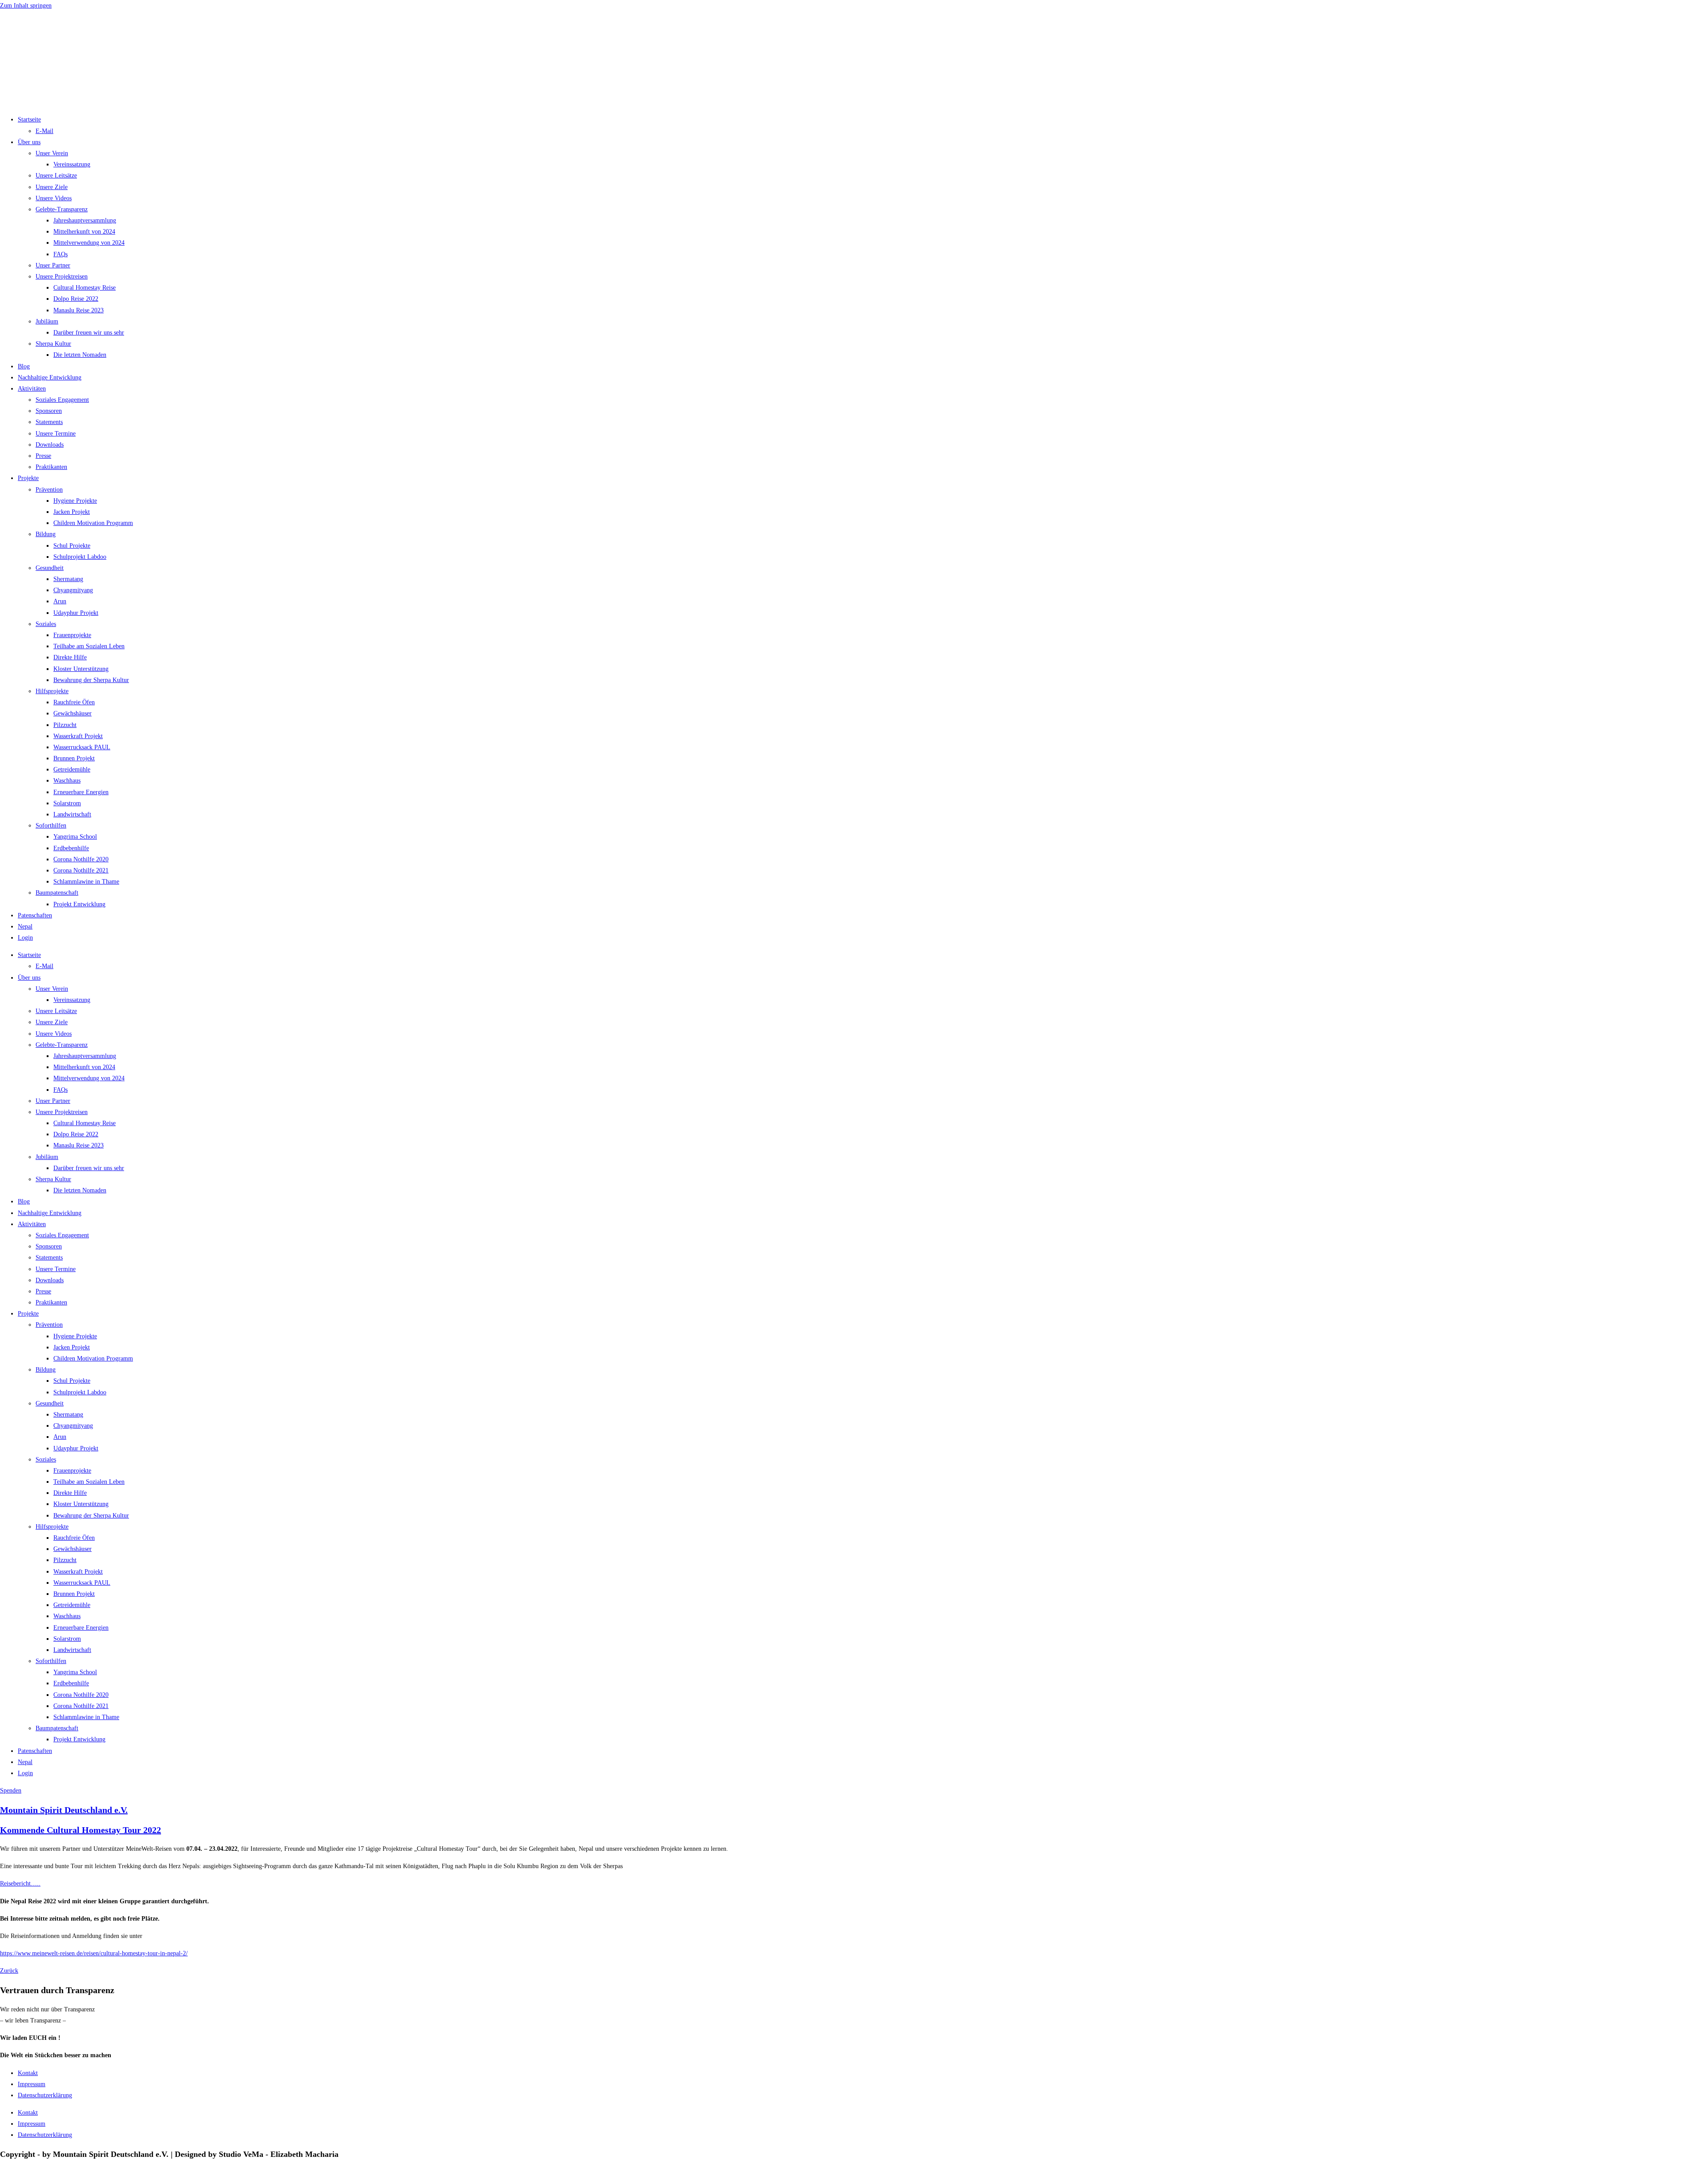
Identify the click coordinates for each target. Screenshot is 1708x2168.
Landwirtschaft (72, 814)
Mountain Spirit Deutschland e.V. (64, 1810)
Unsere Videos (54, 198)
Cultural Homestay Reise (85, 288)
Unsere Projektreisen (62, 277)
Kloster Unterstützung (81, 669)
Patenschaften (35, 915)
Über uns (29, 142)
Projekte (28, 478)
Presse (43, 456)
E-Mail (44, 131)
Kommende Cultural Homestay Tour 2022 (81, 1830)
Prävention (49, 490)
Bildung (46, 534)
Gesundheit (50, 568)
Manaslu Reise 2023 (79, 310)
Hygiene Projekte (75, 501)
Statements (49, 422)
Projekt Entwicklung (79, 904)
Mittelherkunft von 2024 (84, 232)
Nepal (25, 927)
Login (25, 938)
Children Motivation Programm (93, 523)
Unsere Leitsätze (56, 176)
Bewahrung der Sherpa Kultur (91, 680)
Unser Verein (52, 153)
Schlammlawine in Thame (86, 882)
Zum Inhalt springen (26, 6)
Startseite (29, 119)
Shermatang (68, 579)
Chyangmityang (73, 590)
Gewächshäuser (73, 713)
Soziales (46, 624)
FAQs (60, 254)
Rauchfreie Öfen (74, 702)
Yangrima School (75, 837)
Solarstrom (67, 803)
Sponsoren (49, 411)
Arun (60, 601)
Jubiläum (47, 321)
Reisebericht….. (20, 1883)
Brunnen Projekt (74, 758)
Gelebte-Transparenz (62, 209)
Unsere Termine (56, 434)
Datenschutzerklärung (45, 2095)
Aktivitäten (32, 389)
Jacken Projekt (72, 512)
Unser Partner (53, 265)
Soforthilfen (51, 826)
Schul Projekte (72, 546)
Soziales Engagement (62, 400)
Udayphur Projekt (76, 613)
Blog (24, 366)
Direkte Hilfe (70, 657)
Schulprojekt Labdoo (80, 557)
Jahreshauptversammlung (85, 220)
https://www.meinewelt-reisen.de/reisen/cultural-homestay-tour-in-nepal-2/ (94, 1953)
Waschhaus (67, 781)
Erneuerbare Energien (81, 792)
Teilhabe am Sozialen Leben (89, 646)
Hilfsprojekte (52, 691)
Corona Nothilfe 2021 (81, 870)
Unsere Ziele (52, 187)
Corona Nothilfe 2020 (81, 859)
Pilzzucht (65, 725)
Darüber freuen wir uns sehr (89, 333)
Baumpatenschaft (57, 893)
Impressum (32, 2084)
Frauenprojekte (72, 635)
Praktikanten (51, 467)
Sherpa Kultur (53, 344)
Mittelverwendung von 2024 (89, 243)
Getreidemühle (72, 769)
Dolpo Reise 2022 (76, 299)
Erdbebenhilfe (71, 848)
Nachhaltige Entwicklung (50, 377)
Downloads (50, 445)
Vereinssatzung (72, 164)
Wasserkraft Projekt (78, 736)
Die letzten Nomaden (80, 355)
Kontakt (28, 2073)
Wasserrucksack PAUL (82, 747)
